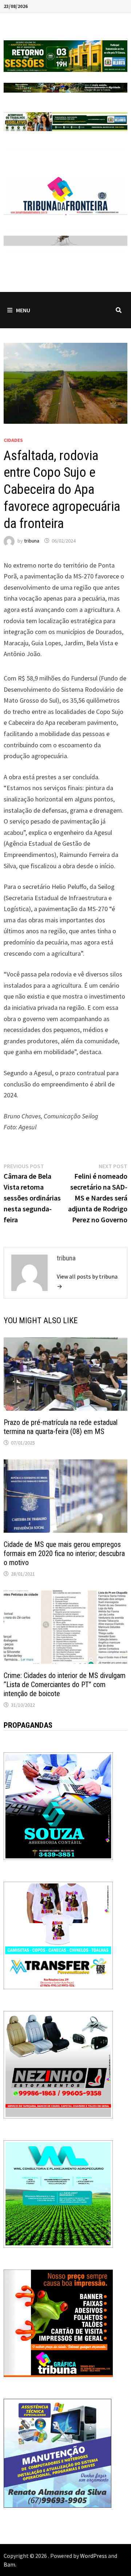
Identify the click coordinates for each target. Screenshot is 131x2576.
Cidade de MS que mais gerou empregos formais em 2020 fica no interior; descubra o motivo (64, 1553)
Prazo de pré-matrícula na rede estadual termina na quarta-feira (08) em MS (61, 1427)
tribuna (32, 541)
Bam (9, 2564)
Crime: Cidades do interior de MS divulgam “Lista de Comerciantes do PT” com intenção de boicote (65, 1685)
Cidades (13, 440)
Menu (23, 310)
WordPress (94, 2556)
